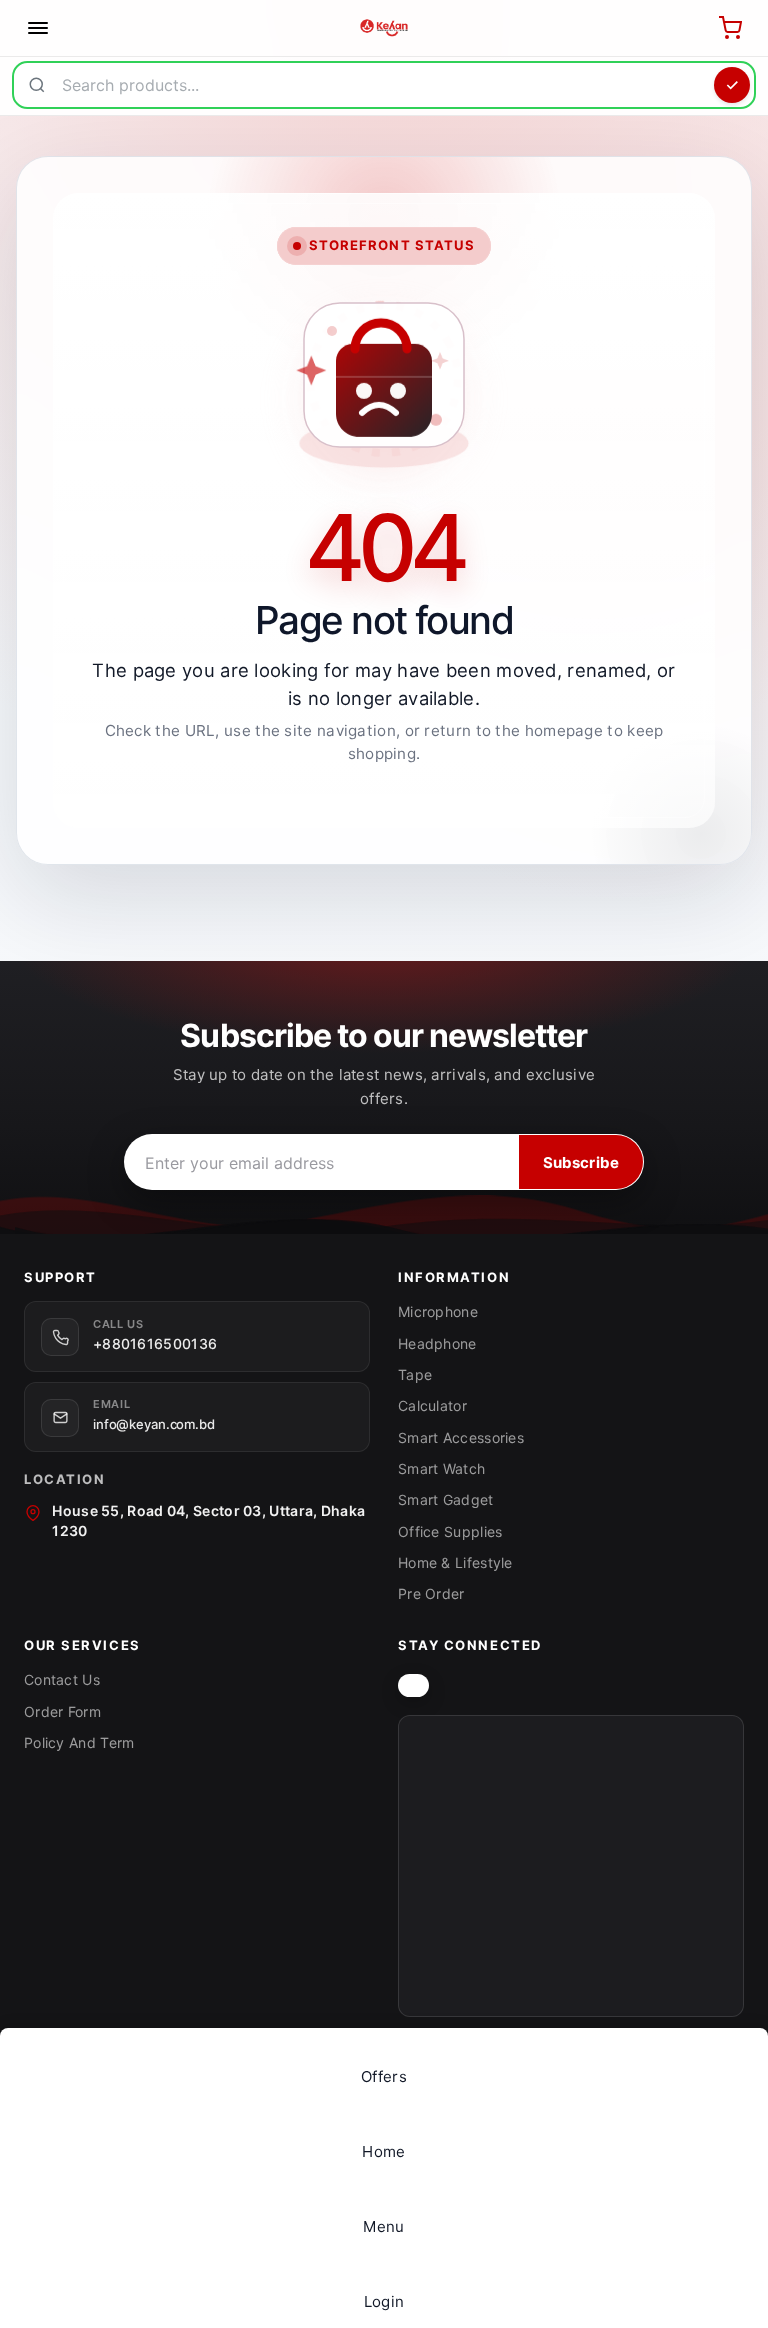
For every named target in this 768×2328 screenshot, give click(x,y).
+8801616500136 (155, 1343)
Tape (415, 1374)
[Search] (732, 85)
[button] (384, 2215)
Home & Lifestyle (455, 1562)
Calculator (432, 1405)
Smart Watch (441, 1468)
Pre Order (431, 1593)
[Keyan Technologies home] (413, 1685)
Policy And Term (79, 1742)
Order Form (62, 1711)
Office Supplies (450, 1531)
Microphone (438, 1311)
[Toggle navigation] (38, 28)
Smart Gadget (446, 1499)
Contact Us (62, 1679)
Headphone (437, 1343)
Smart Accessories (461, 1437)
